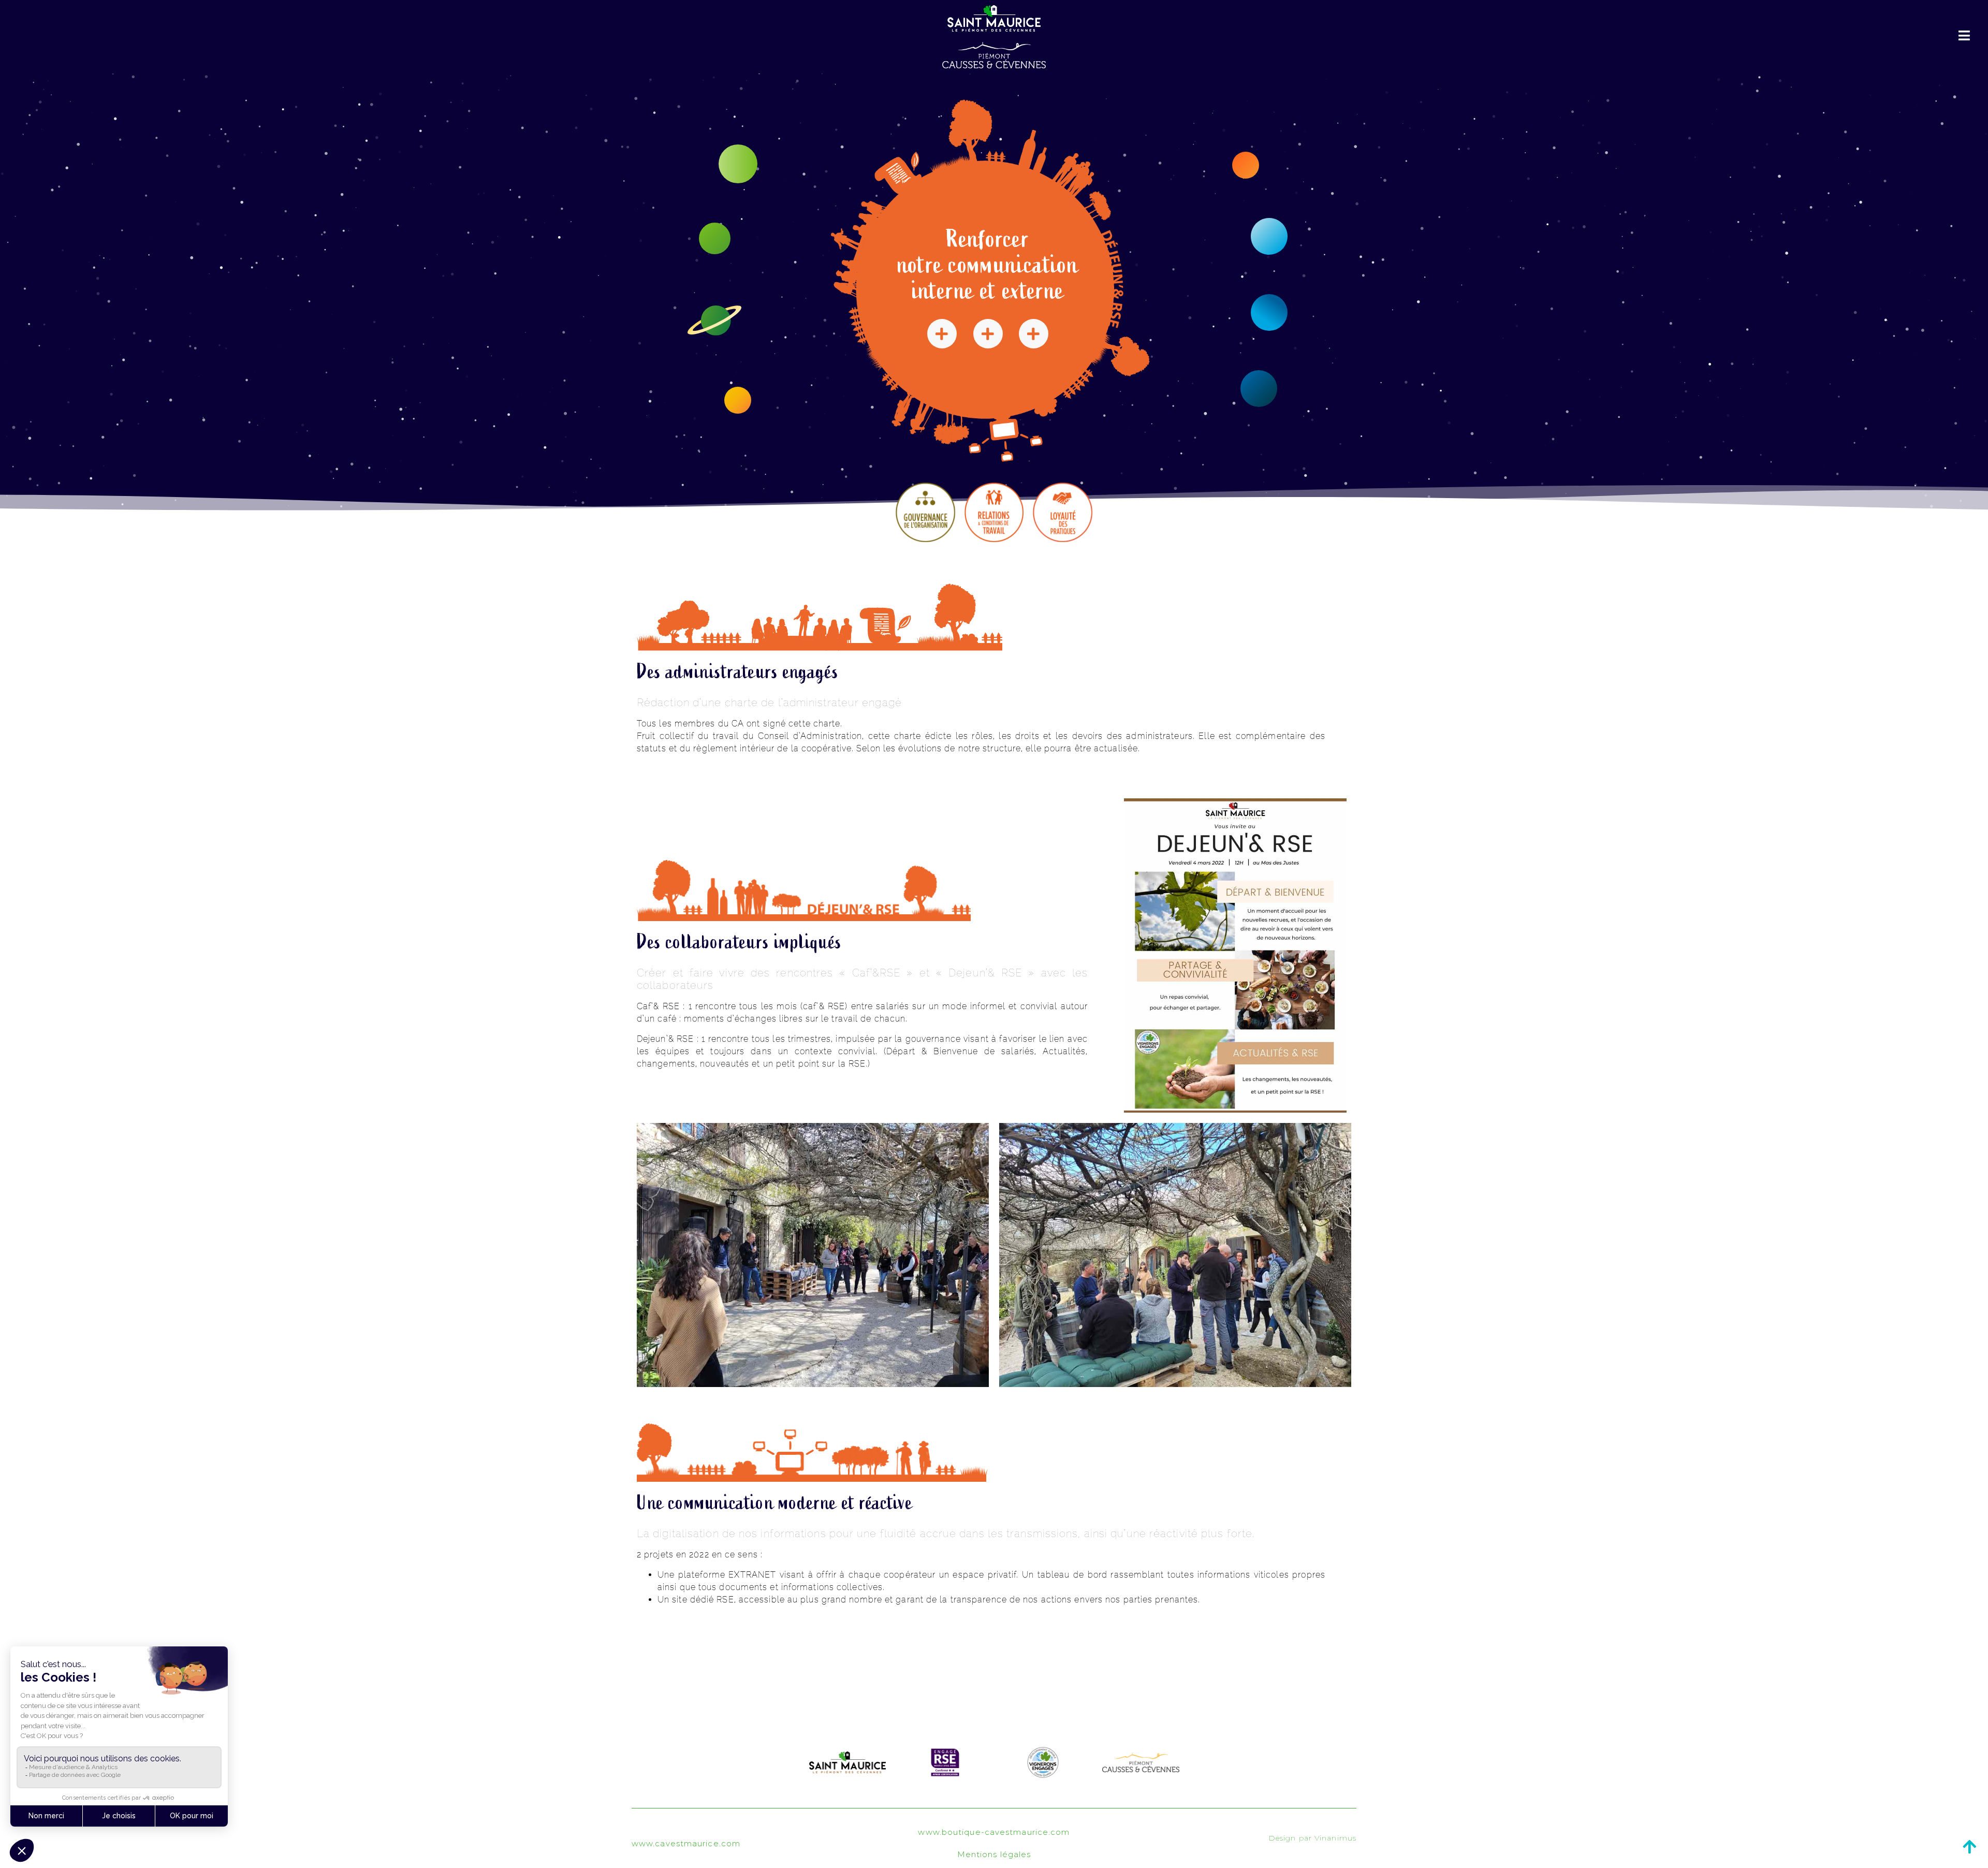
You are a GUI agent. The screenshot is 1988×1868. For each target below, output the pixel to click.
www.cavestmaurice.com (686, 1843)
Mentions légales (994, 1854)
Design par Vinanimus (1312, 1838)
